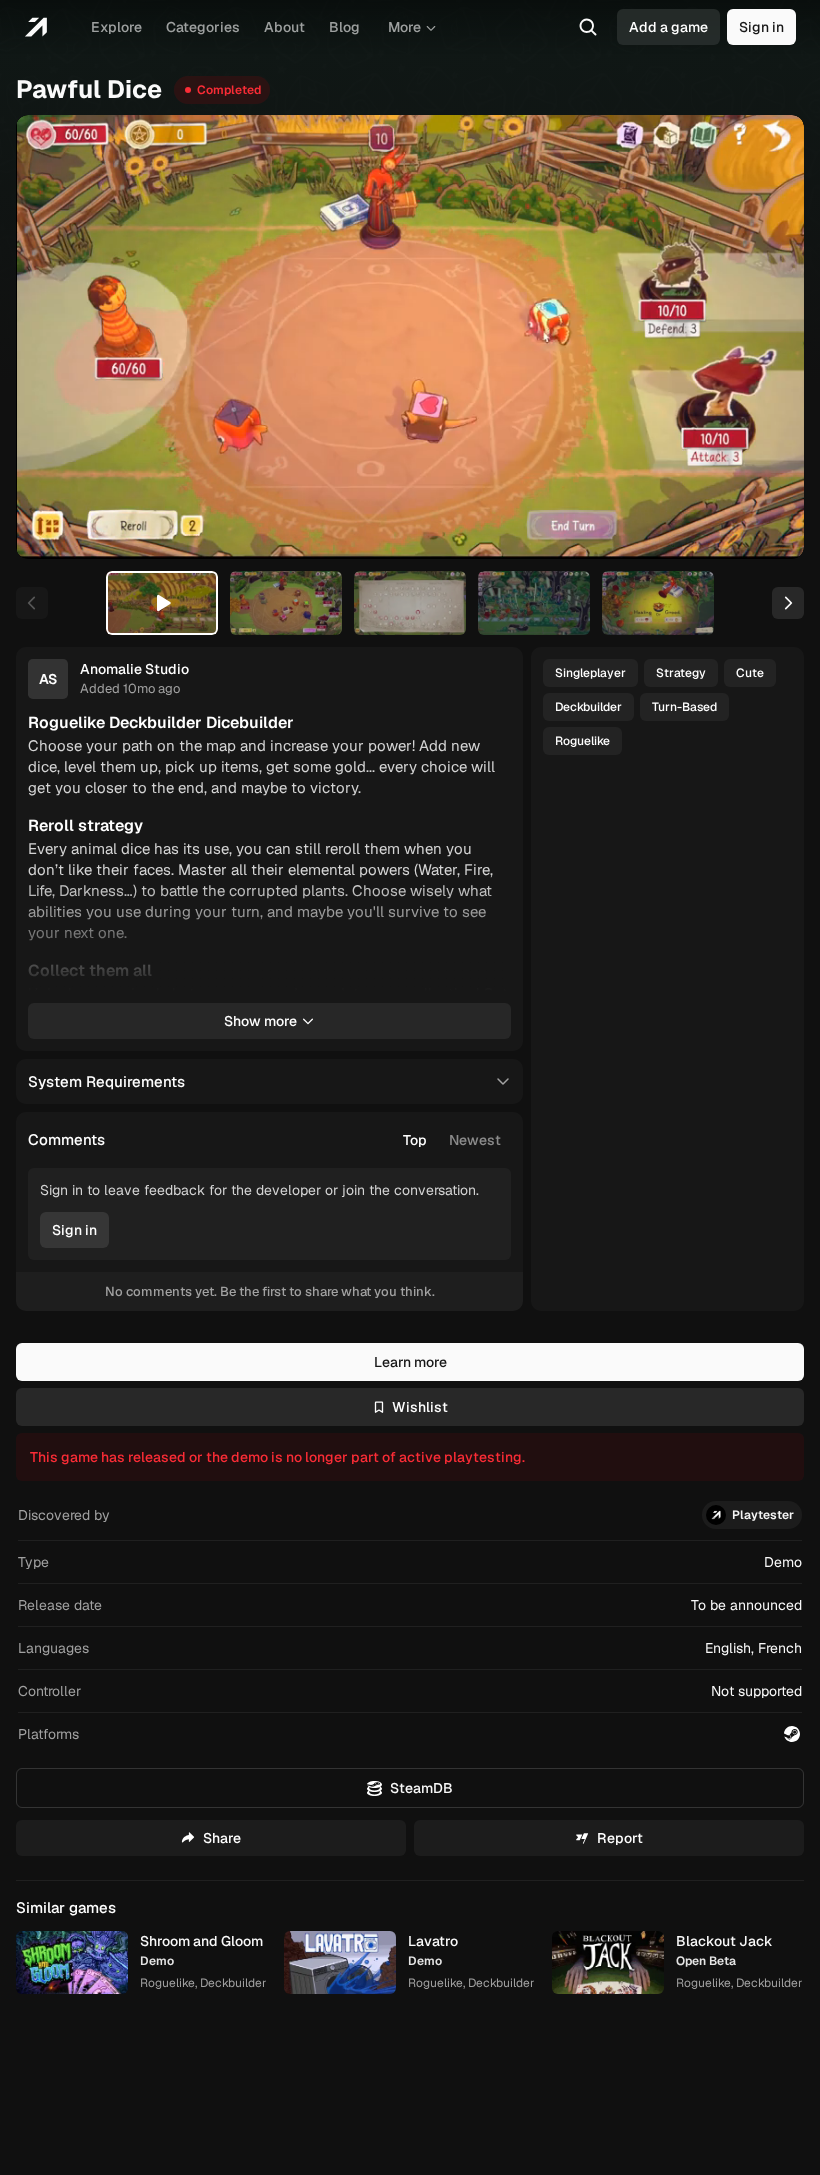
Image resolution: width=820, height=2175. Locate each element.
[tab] (162, 603)
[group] (452, 1140)
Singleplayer (590, 673)
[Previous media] (54, 337)
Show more (260, 1021)
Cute (750, 673)
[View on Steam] (792, 1734)
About (284, 27)
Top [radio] (415, 1140)
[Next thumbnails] (788, 603)
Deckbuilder (588, 707)
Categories (203, 27)
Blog (344, 27)
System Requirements (106, 1081)
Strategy (681, 673)
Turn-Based (684, 707)
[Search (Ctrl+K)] (588, 27)
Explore (116, 27)
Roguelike (582, 741)
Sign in (761, 27)
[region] (410, 336)
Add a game (668, 27)
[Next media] (766, 337)
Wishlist (420, 1407)
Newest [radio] (475, 1140)
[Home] (35, 27)
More (404, 27)
